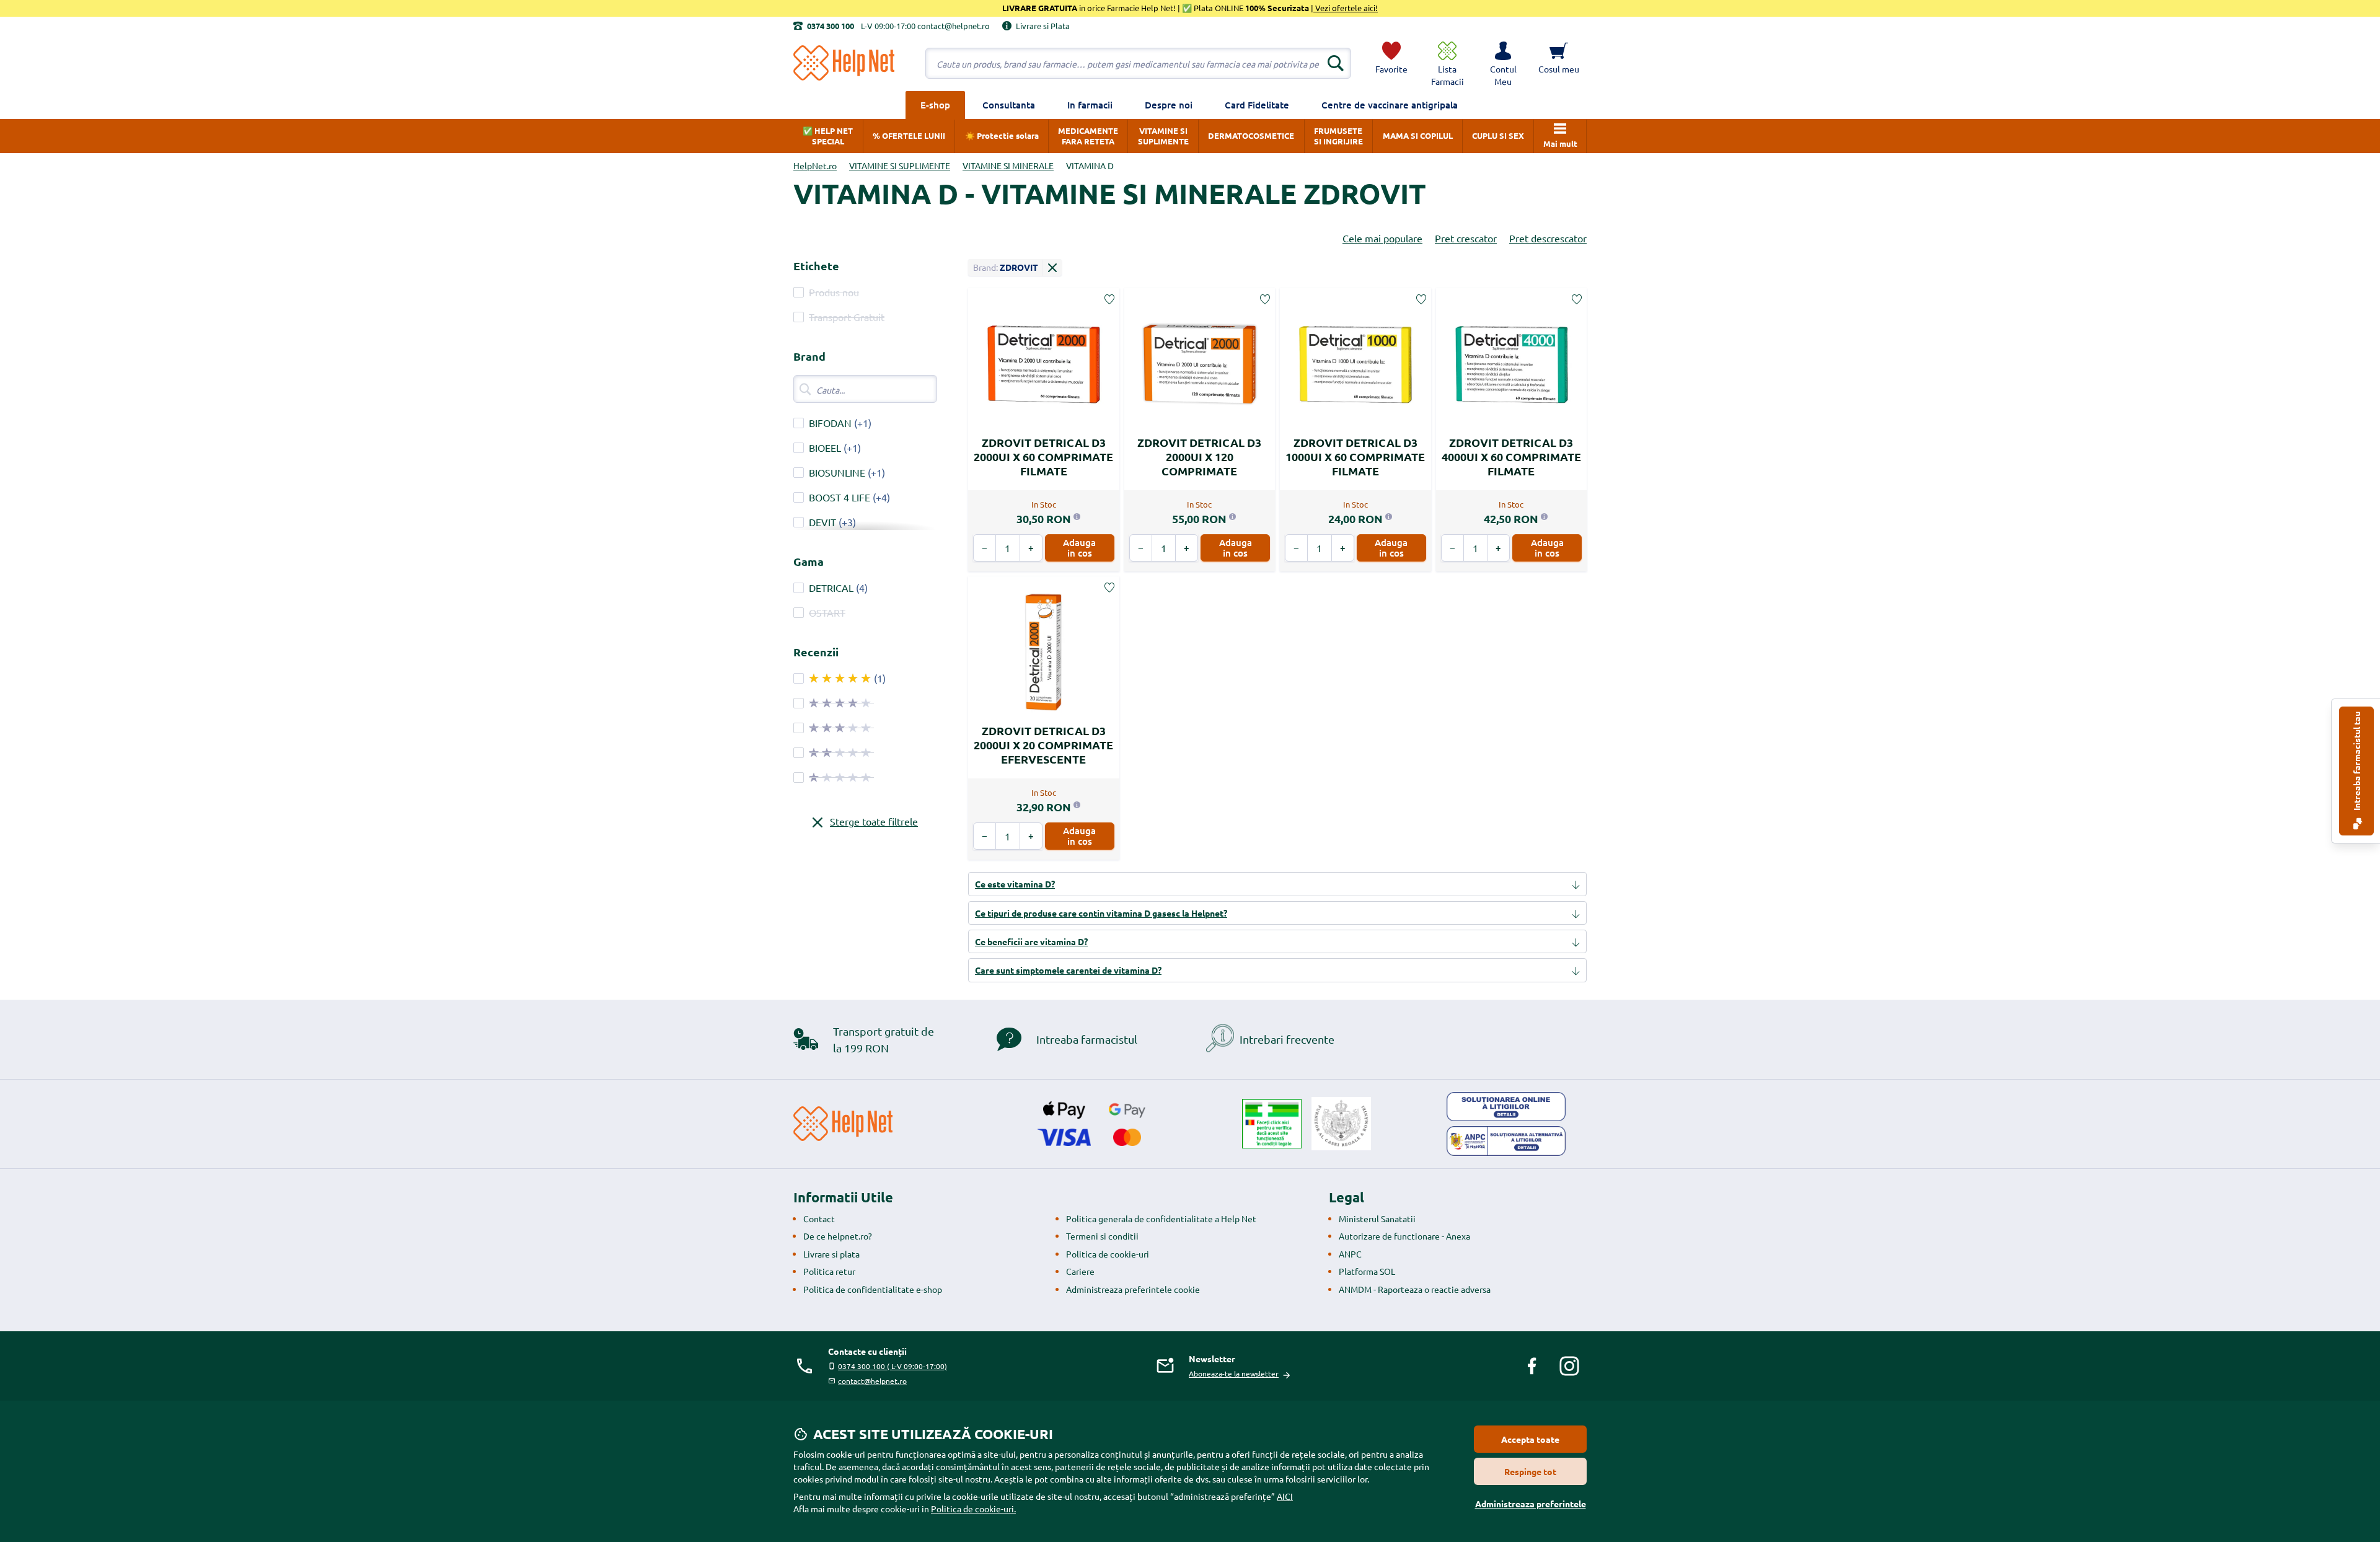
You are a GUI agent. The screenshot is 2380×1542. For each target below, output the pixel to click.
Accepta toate (1530, 1439)
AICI (1285, 1496)
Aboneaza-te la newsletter (1234, 1373)
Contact (819, 1218)
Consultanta (1009, 105)
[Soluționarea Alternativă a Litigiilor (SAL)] (1506, 1141)
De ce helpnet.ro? (838, 1236)
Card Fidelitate (1257, 105)
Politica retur (829, 1271)
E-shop (935, 105)
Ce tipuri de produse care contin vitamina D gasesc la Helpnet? (1101, 913)
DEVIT (822, 522)
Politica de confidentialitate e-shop (873, 1289)
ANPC (1350, 1254)
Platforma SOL (1367, 1271)
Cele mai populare (1382, 238)
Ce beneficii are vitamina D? (1031, 941)
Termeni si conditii (1102, 1236)
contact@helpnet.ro (872, 1381)
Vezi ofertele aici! (1346, 8)
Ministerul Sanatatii (1377, 1218)
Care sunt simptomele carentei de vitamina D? (1068, 970)
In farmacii (1090, 105)
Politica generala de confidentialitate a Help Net (1161, 1218)
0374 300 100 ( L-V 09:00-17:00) (892, 1366)
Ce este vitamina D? (1015, 884)
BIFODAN (830, 423)
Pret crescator (1466, 238)
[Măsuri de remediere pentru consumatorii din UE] (1506, 1107)
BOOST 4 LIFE (840, 497)
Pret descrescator (1548, 238)
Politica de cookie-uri (1108, 1254)
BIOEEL (825, 447)
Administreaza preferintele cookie (1133, 1289)
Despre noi (1169, 105)
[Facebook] (1532, 1366)
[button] (1503, 63)
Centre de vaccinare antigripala (1390, 105)
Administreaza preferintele (1531, 1504)
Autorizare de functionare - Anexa (1404, 1236)
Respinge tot (1530, 1471)
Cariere (1080, 1271)
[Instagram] (1569, 1366)
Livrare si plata (831, 1254)
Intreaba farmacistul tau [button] (2356, 762)
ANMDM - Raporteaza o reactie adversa (1415, 1289)
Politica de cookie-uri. (973, 1509)
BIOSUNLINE (837, 472)
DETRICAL (831, 588)
